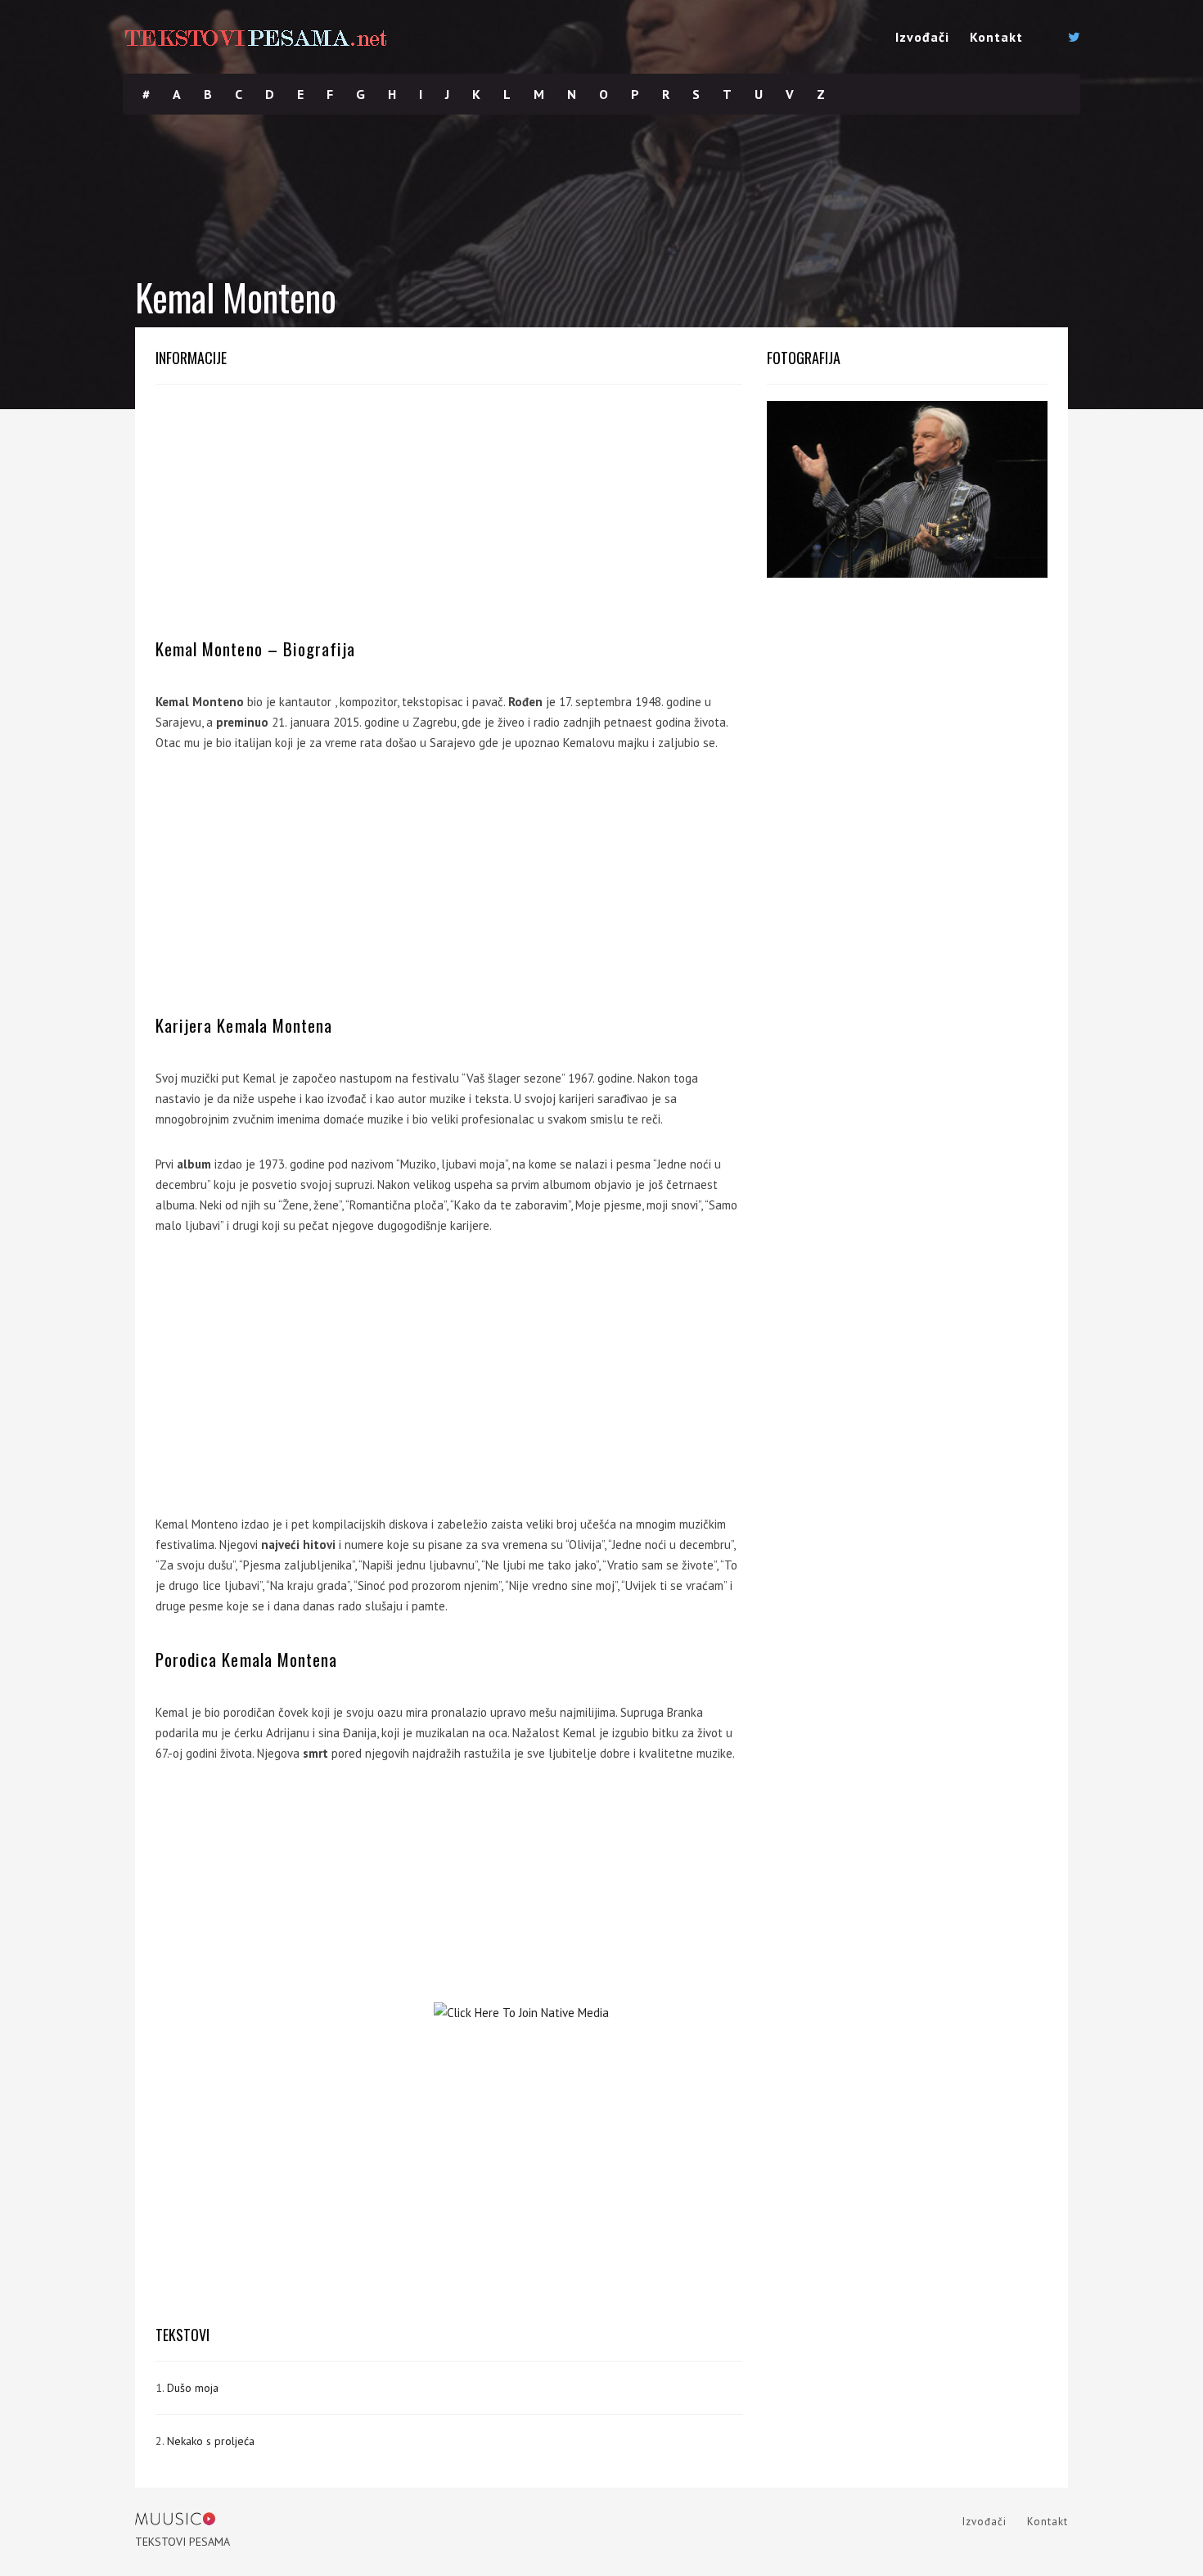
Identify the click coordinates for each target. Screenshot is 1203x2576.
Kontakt (996, 37)
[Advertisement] (449, 516)
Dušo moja (193, 2388)
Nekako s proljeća (211, 2441)
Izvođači (922, 37)
